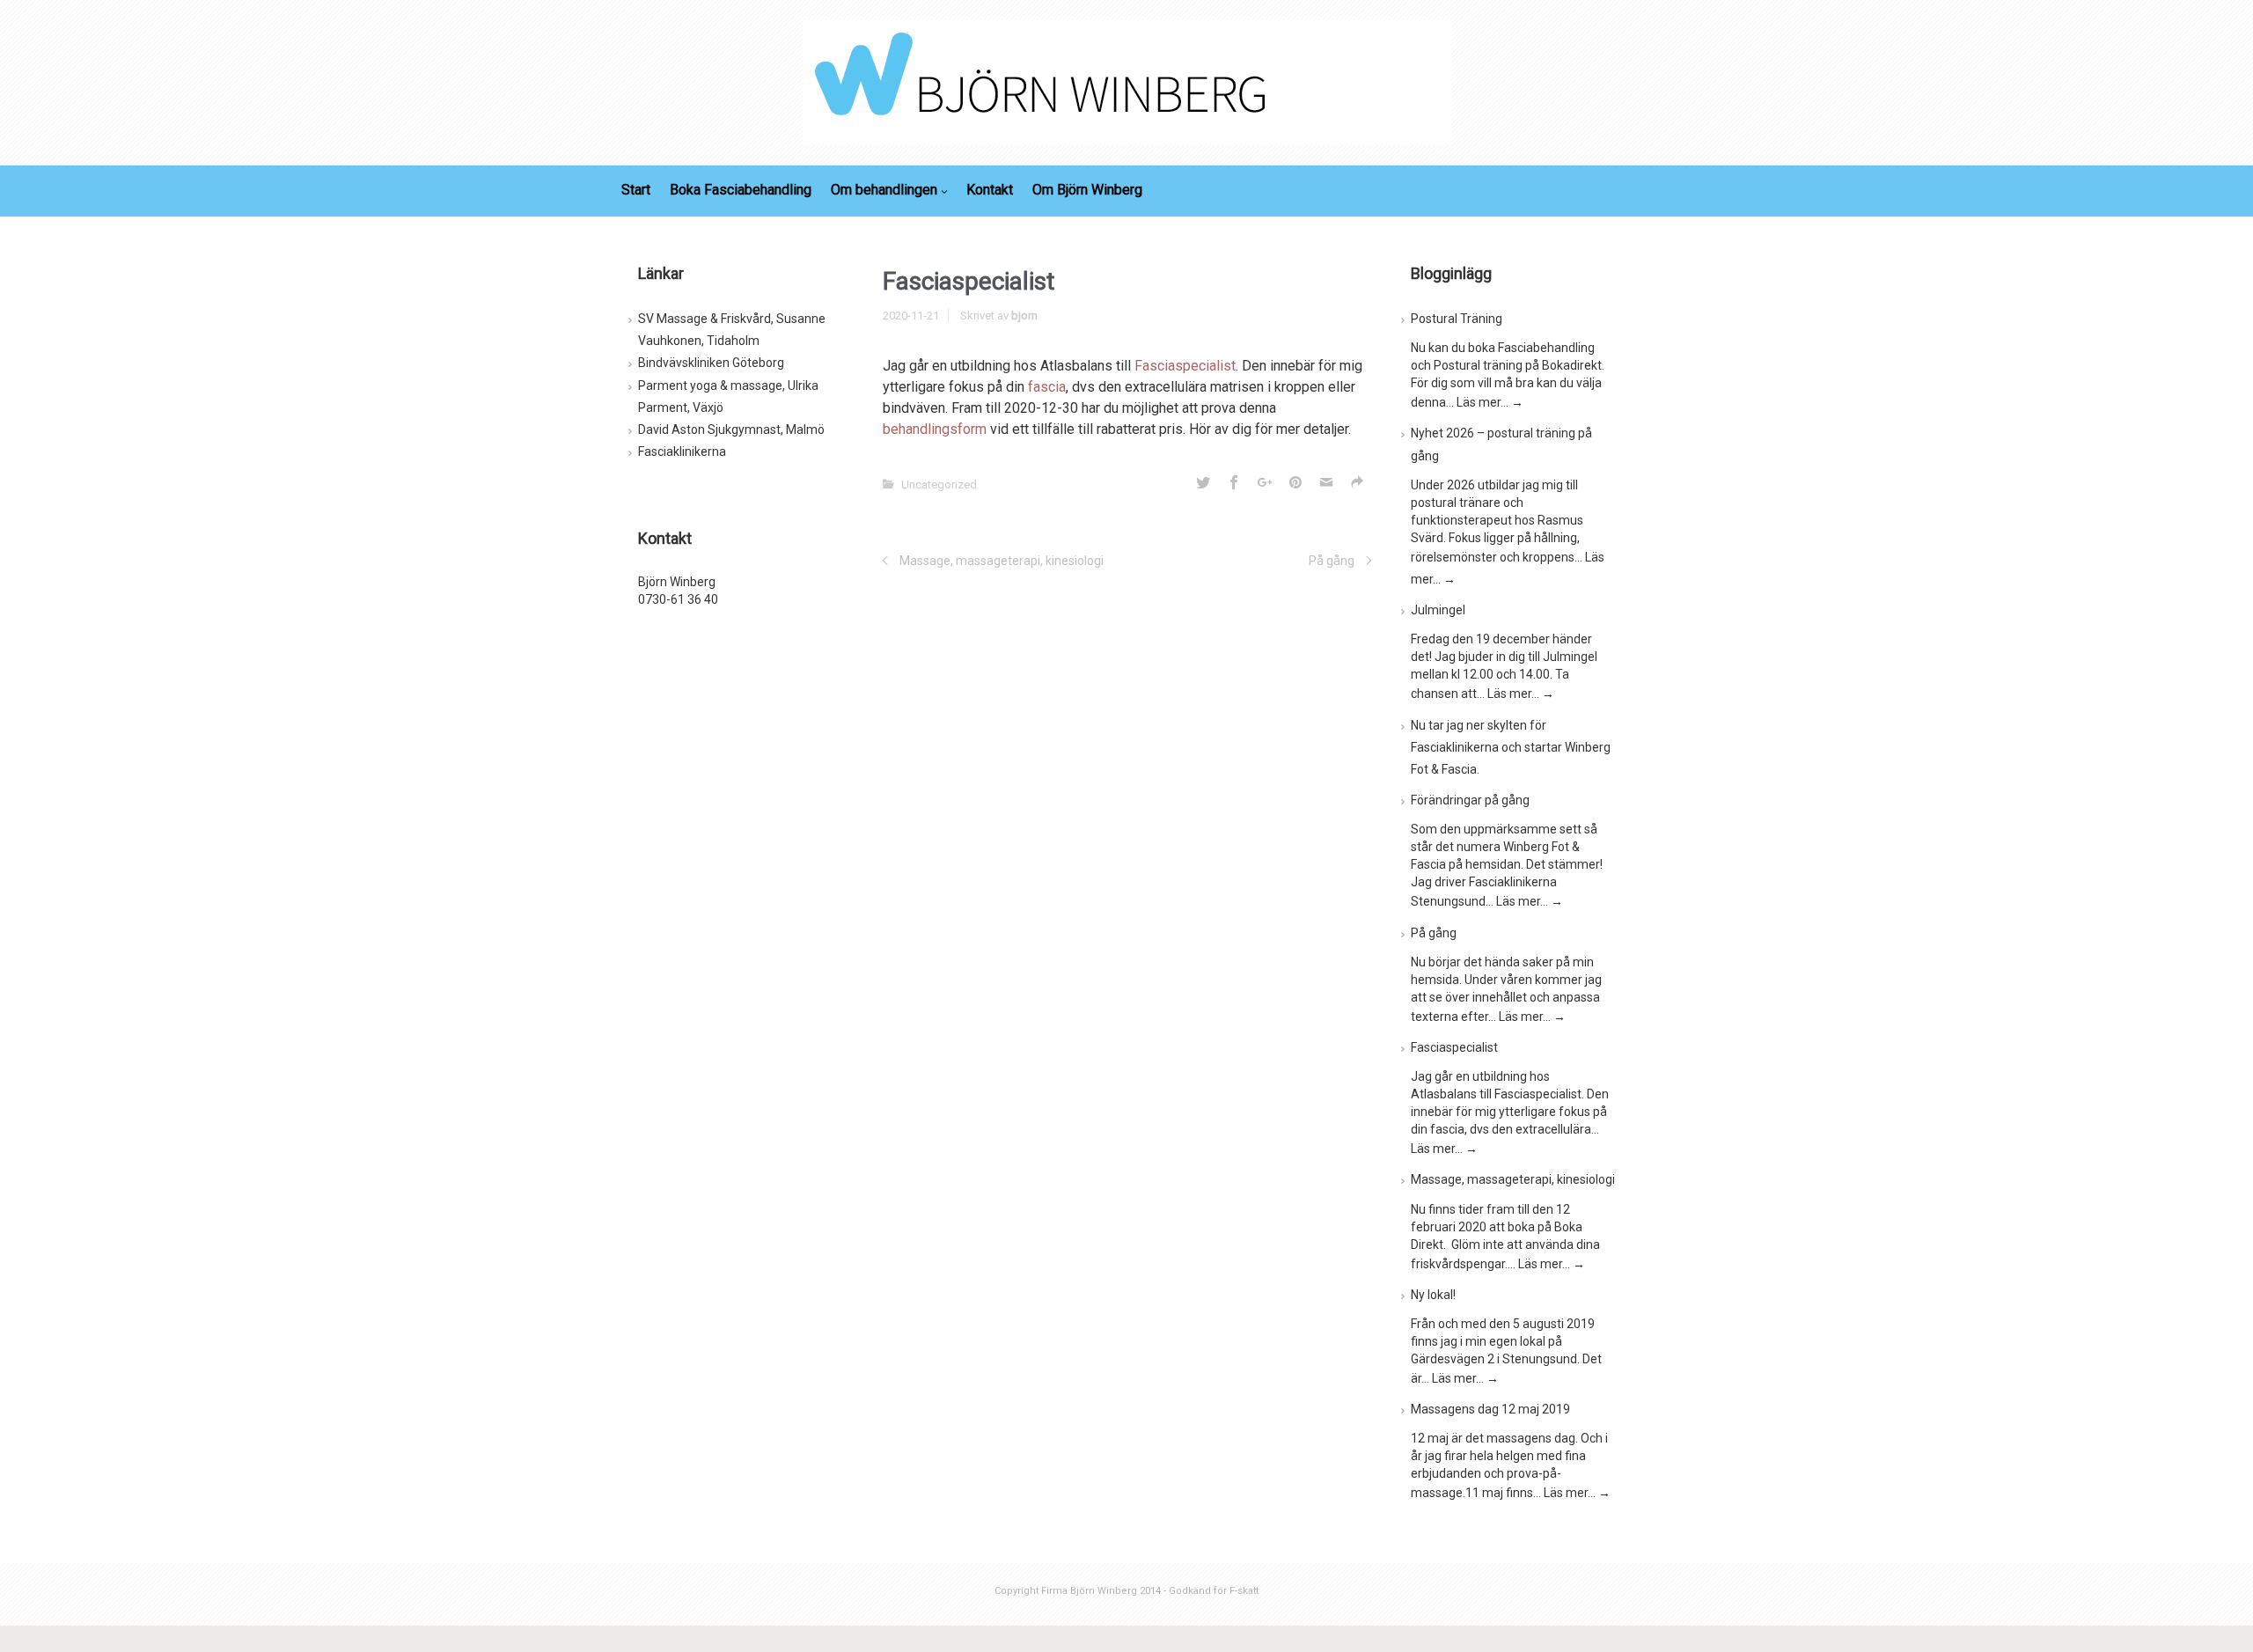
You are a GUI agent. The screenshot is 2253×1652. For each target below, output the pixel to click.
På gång (1332, 561)
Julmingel (1438, 610)
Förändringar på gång (1470, 800)
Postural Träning (1457, 319)
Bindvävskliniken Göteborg (711, 363)
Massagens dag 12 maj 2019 (1490, 1409)
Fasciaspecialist (1185, 366)
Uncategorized (939, 485)
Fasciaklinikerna (682, 452)
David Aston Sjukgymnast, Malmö (731, 430)
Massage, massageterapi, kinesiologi (1002, 561)
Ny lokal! (1433, 1295)
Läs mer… (1490, 402)
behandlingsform (935, 429)
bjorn (1024, 316)
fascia (1047, 387)
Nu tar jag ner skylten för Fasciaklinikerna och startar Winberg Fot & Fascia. (1511, 747)
